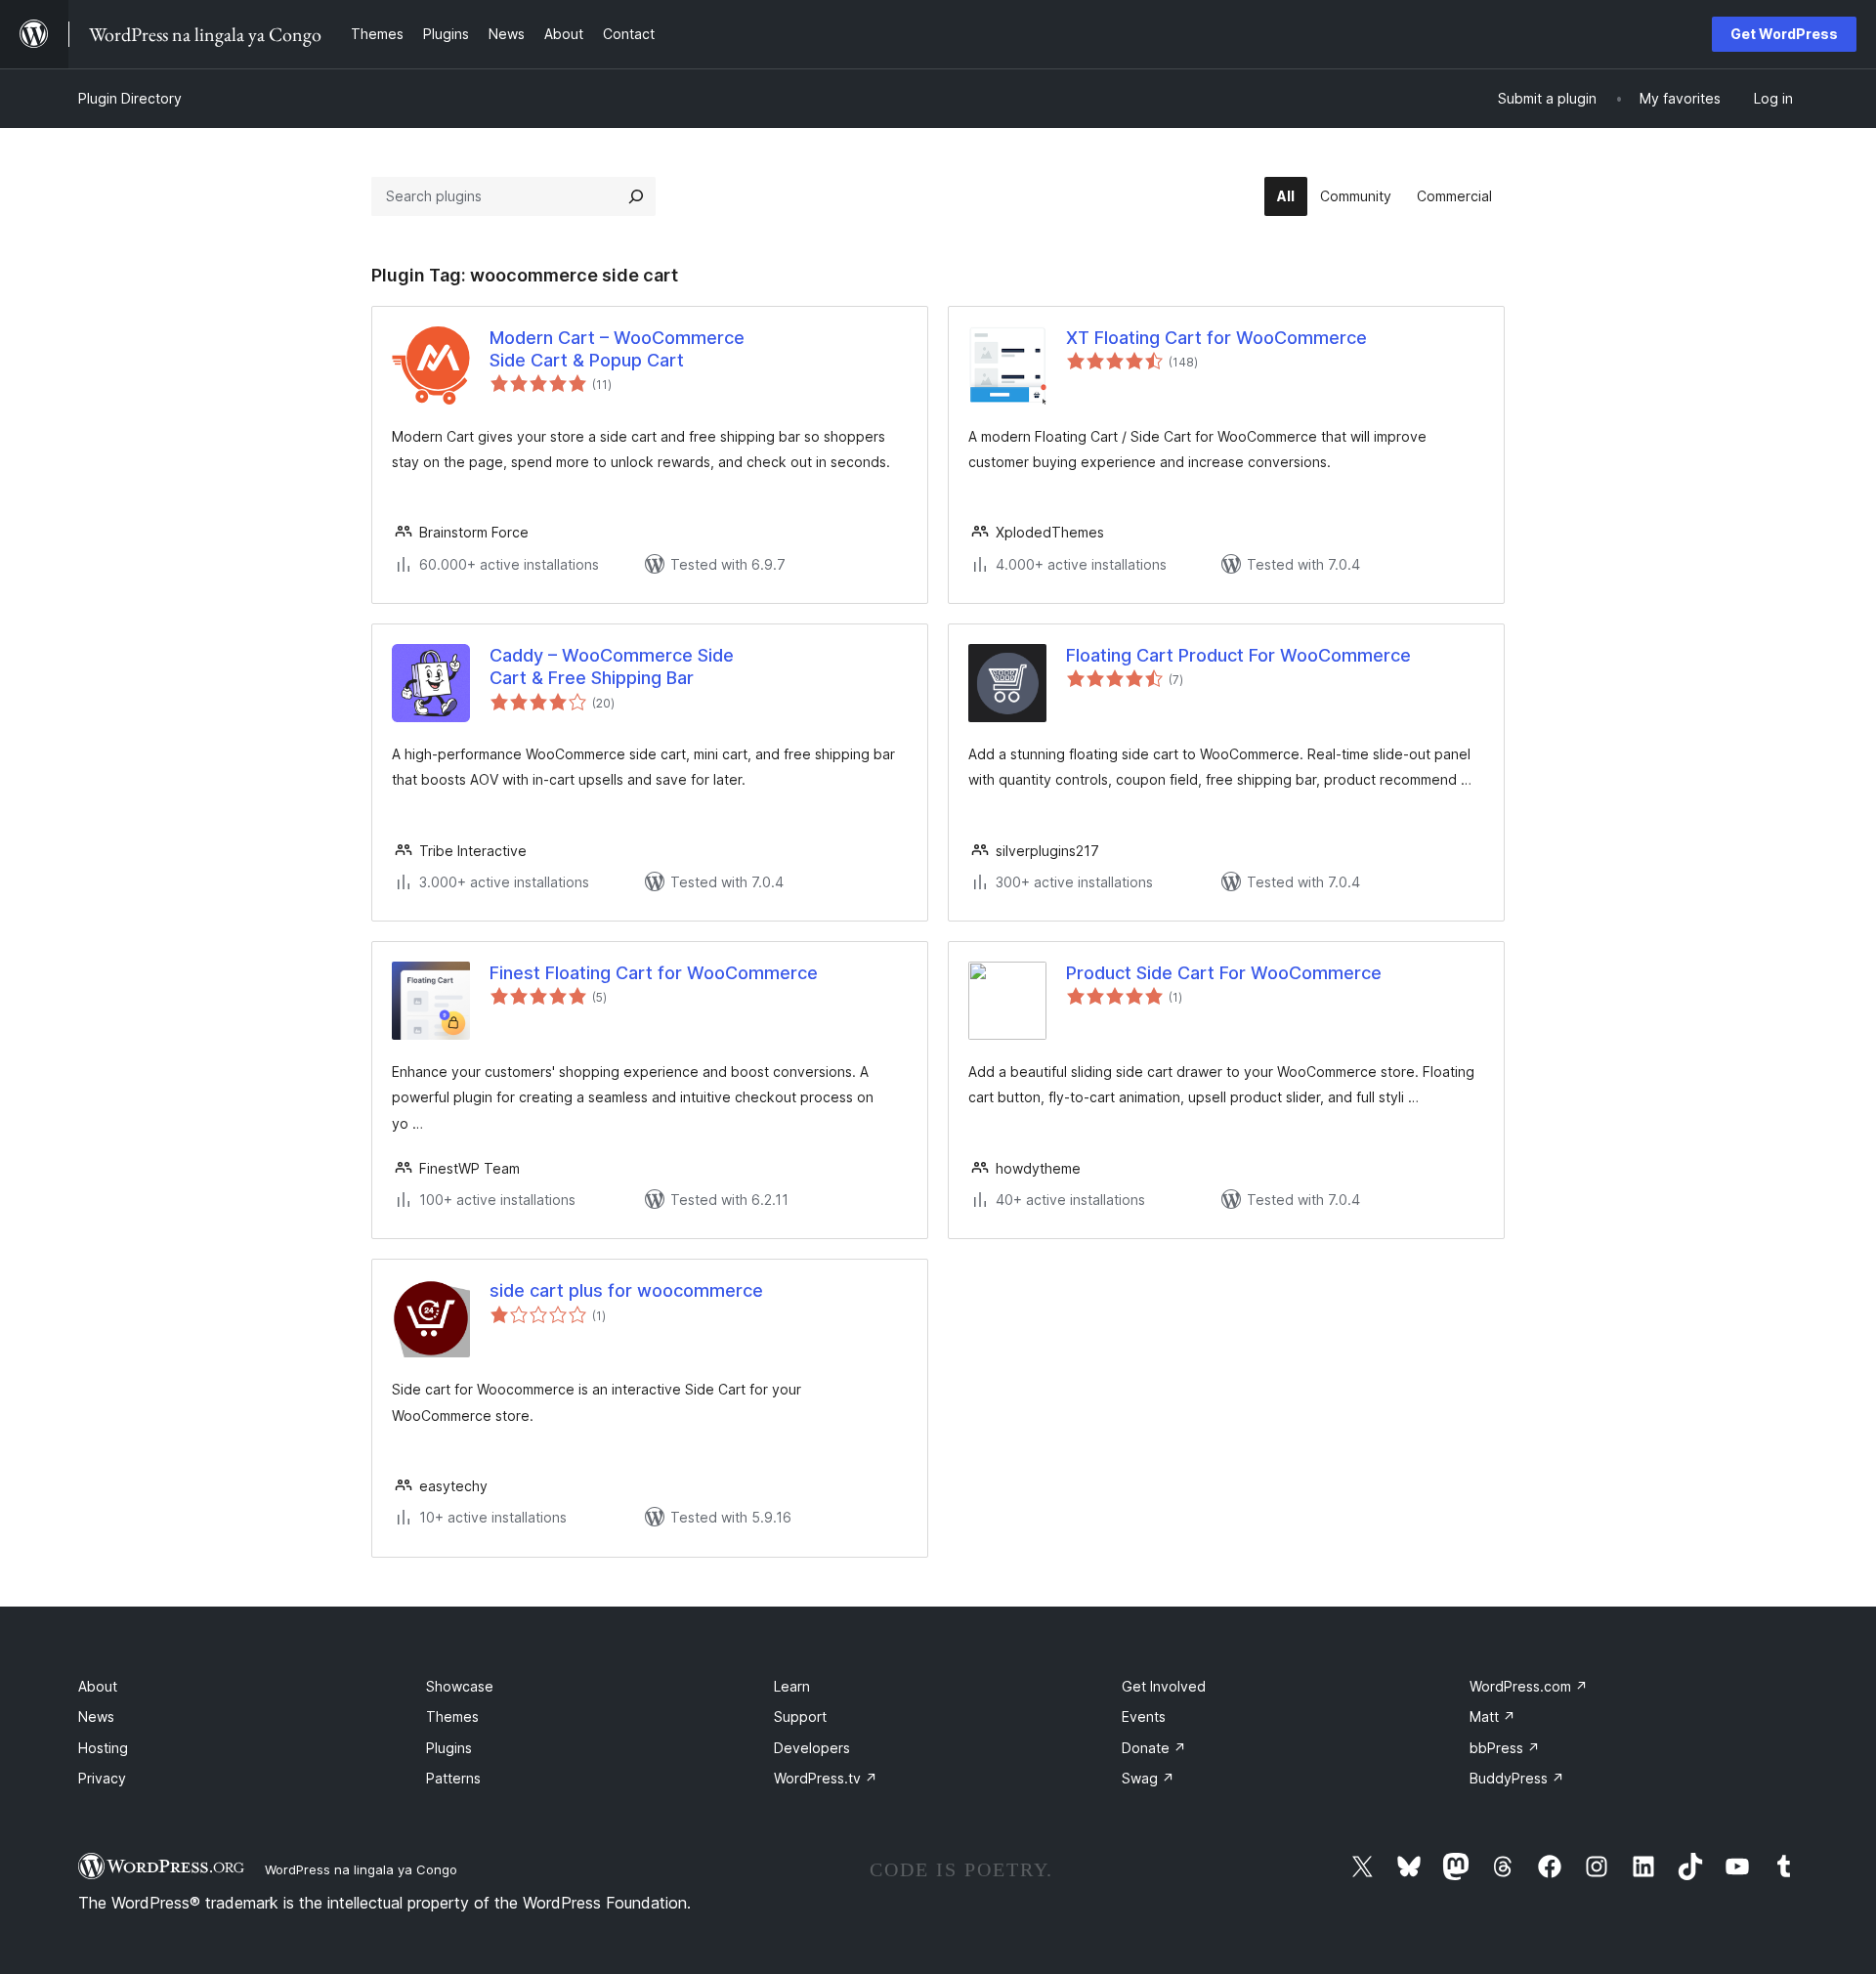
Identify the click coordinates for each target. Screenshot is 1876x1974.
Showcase (460, 1686)
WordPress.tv (826, 1778)
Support (800, 1717)
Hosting (103, 1748)
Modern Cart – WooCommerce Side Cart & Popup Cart (617, 349)
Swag (1148, 1778)
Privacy (102, 1778)
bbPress (1505, 1748)
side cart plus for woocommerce (626, 1290)
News (96, 1717)
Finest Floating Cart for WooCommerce (654, 973)
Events (1144, 1717)
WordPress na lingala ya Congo (361, 1869)
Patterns (453, 1778)
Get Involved (1164, 1686)
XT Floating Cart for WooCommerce (1216, 338)
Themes (452, 1717)
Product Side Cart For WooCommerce (1224, 973)
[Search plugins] (636, 196)
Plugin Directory (130, 98)
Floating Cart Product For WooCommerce (1238, 655)
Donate (1154, 1748)
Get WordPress (1784, 34)
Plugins (449, 1748)
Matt (1492, 1717)
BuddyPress (1517, 1778)
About (98, 1686)
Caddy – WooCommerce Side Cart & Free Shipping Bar (612, 666)
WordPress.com (1529, 1686)
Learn (792, 1686)
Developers (812, 1748)
